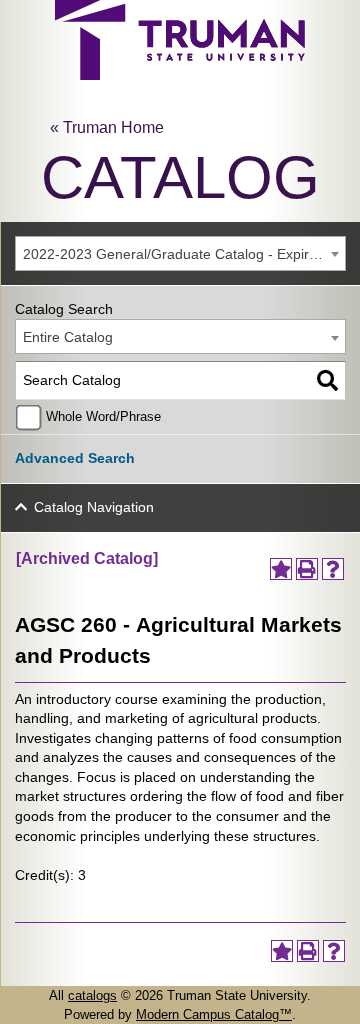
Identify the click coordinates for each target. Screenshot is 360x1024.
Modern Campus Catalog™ (214, 1014)
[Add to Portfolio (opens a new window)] (281, 569)
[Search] (327, 380)
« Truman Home (107, 127)
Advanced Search (75, 458)
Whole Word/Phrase (103, 417)
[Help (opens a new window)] (333, 569)
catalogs (92, 995)
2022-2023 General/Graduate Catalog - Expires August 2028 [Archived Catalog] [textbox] (184, 254)
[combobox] (180, 253)
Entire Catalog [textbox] (68, 337)
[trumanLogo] (180, 74)
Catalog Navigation (94, 507)
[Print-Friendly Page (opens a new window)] (307, 569)
